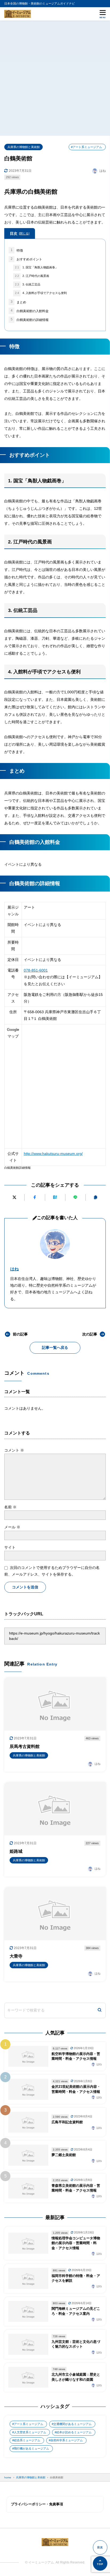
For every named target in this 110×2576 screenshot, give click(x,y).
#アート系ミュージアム (87, 147)
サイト (10, 1547)
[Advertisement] (55, 78)
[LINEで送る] (75, 1197)
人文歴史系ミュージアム (30, 2432)
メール (12, 1527)
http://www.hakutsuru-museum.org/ (53, 1154)
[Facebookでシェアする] (35, 1197)
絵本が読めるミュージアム (74, 2432)
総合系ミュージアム (27, 2440)
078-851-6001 (36, 970)
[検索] (100, 2010)
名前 (10, 1507)
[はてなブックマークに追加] (55, 1197)
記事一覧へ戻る (55, 1347)
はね (14, 1269)
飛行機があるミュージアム (32, 2448)
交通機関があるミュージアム (72, 2424)
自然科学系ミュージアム (67, 2440)
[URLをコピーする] (96, 1197)
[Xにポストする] (14, 1197)
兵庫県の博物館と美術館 (24, 147)
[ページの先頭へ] (100, 2563)
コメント (14, 1450)
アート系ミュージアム (29, 2424)
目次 (19, 233)
